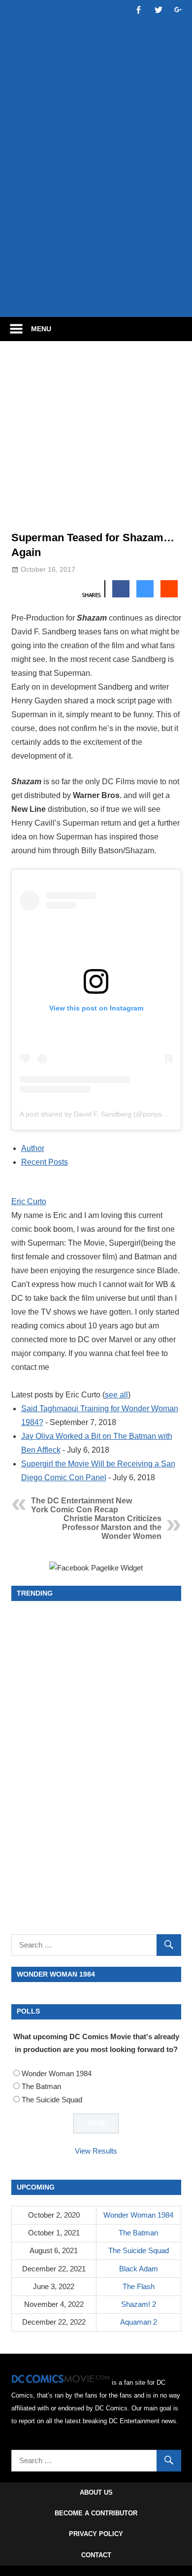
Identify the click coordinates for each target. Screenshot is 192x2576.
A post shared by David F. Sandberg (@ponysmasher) (104, 1114)
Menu (41, 329)
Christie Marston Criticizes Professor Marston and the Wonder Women (112, 1527)
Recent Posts (45, 1162)
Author (33, 1148)
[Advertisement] (96, 206)
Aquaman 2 (139, 2322)
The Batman (41, 2086)
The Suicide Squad (52, 2100)
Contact (96, 2555)
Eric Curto (29, 1201)
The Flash (139, 2286)
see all (116, 1395)
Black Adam (139, 2269)
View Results (96, 2151)
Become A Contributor (96, 2513)
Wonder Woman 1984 (57, 2073)
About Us (96, 2492)
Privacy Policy (96, 2534)
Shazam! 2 (139, 2304)
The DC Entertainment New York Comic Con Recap (81, 1505)
